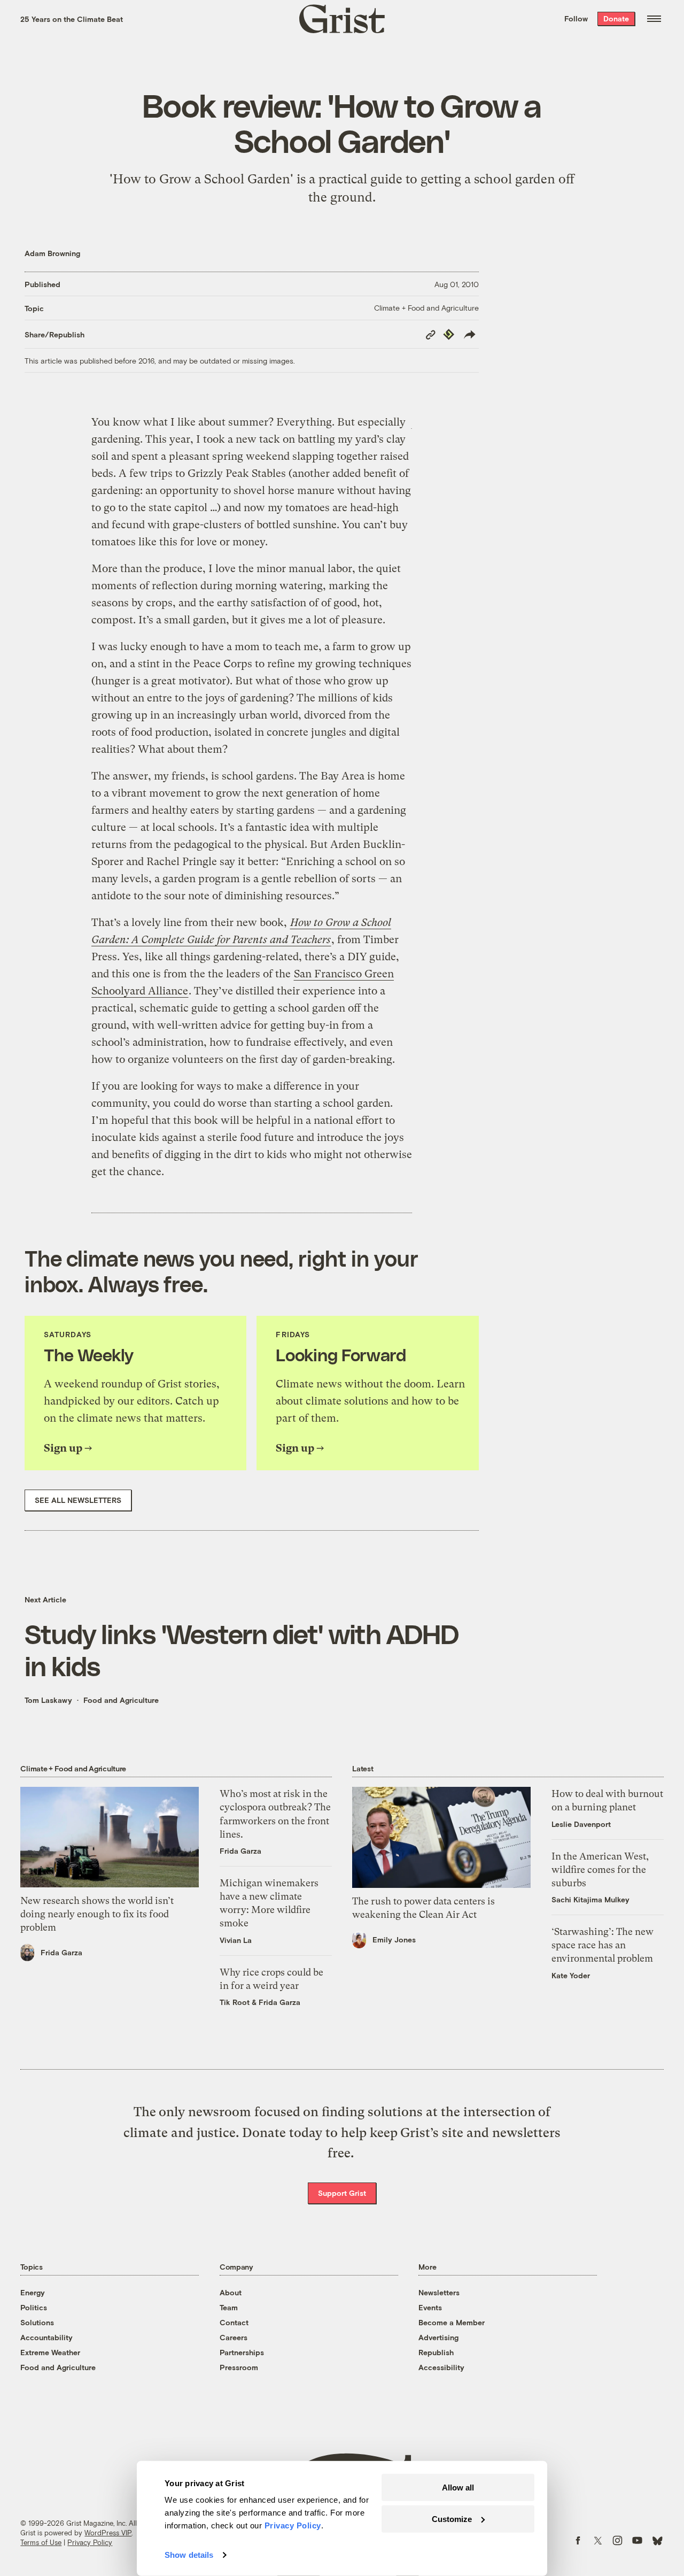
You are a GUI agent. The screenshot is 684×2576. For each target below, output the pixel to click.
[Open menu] (654, 19)
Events (430, 2307)
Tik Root (235, 2002)
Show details (189, 2555)
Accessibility (441, 2367)
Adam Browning (52, 253)
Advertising (438, 2337)
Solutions (37, 2322)
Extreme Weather (50, 2352)
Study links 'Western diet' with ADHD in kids (242, 1649)
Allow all (458, 2488)
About (231, 2292)
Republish (436, 2352)
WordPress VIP (108, 2533)
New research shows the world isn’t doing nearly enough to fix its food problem (97, 1914)
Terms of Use (41, 2542)
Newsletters (439, 2292)
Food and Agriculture (121, 1700)
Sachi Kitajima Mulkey (590, 1899)
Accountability (46, 2337)
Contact (234, 2322)
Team (229, 2307)
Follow (576, 18)
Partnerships (242, 2352)
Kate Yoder (571, 1975)
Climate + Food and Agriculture (426, 308)
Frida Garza (61, 1952)
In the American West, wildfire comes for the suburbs (600, 1869)
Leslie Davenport (581, 1824)
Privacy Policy (90, 2542)
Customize (452, 2519)
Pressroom (239, 2367)
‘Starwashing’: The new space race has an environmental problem (603, 1945)
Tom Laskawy (48, 1700)
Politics (34, 2307)
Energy (33, 2292)
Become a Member (452, 2322)
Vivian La (236, 1940)
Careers (234, 2337)
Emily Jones (394, 1939)
